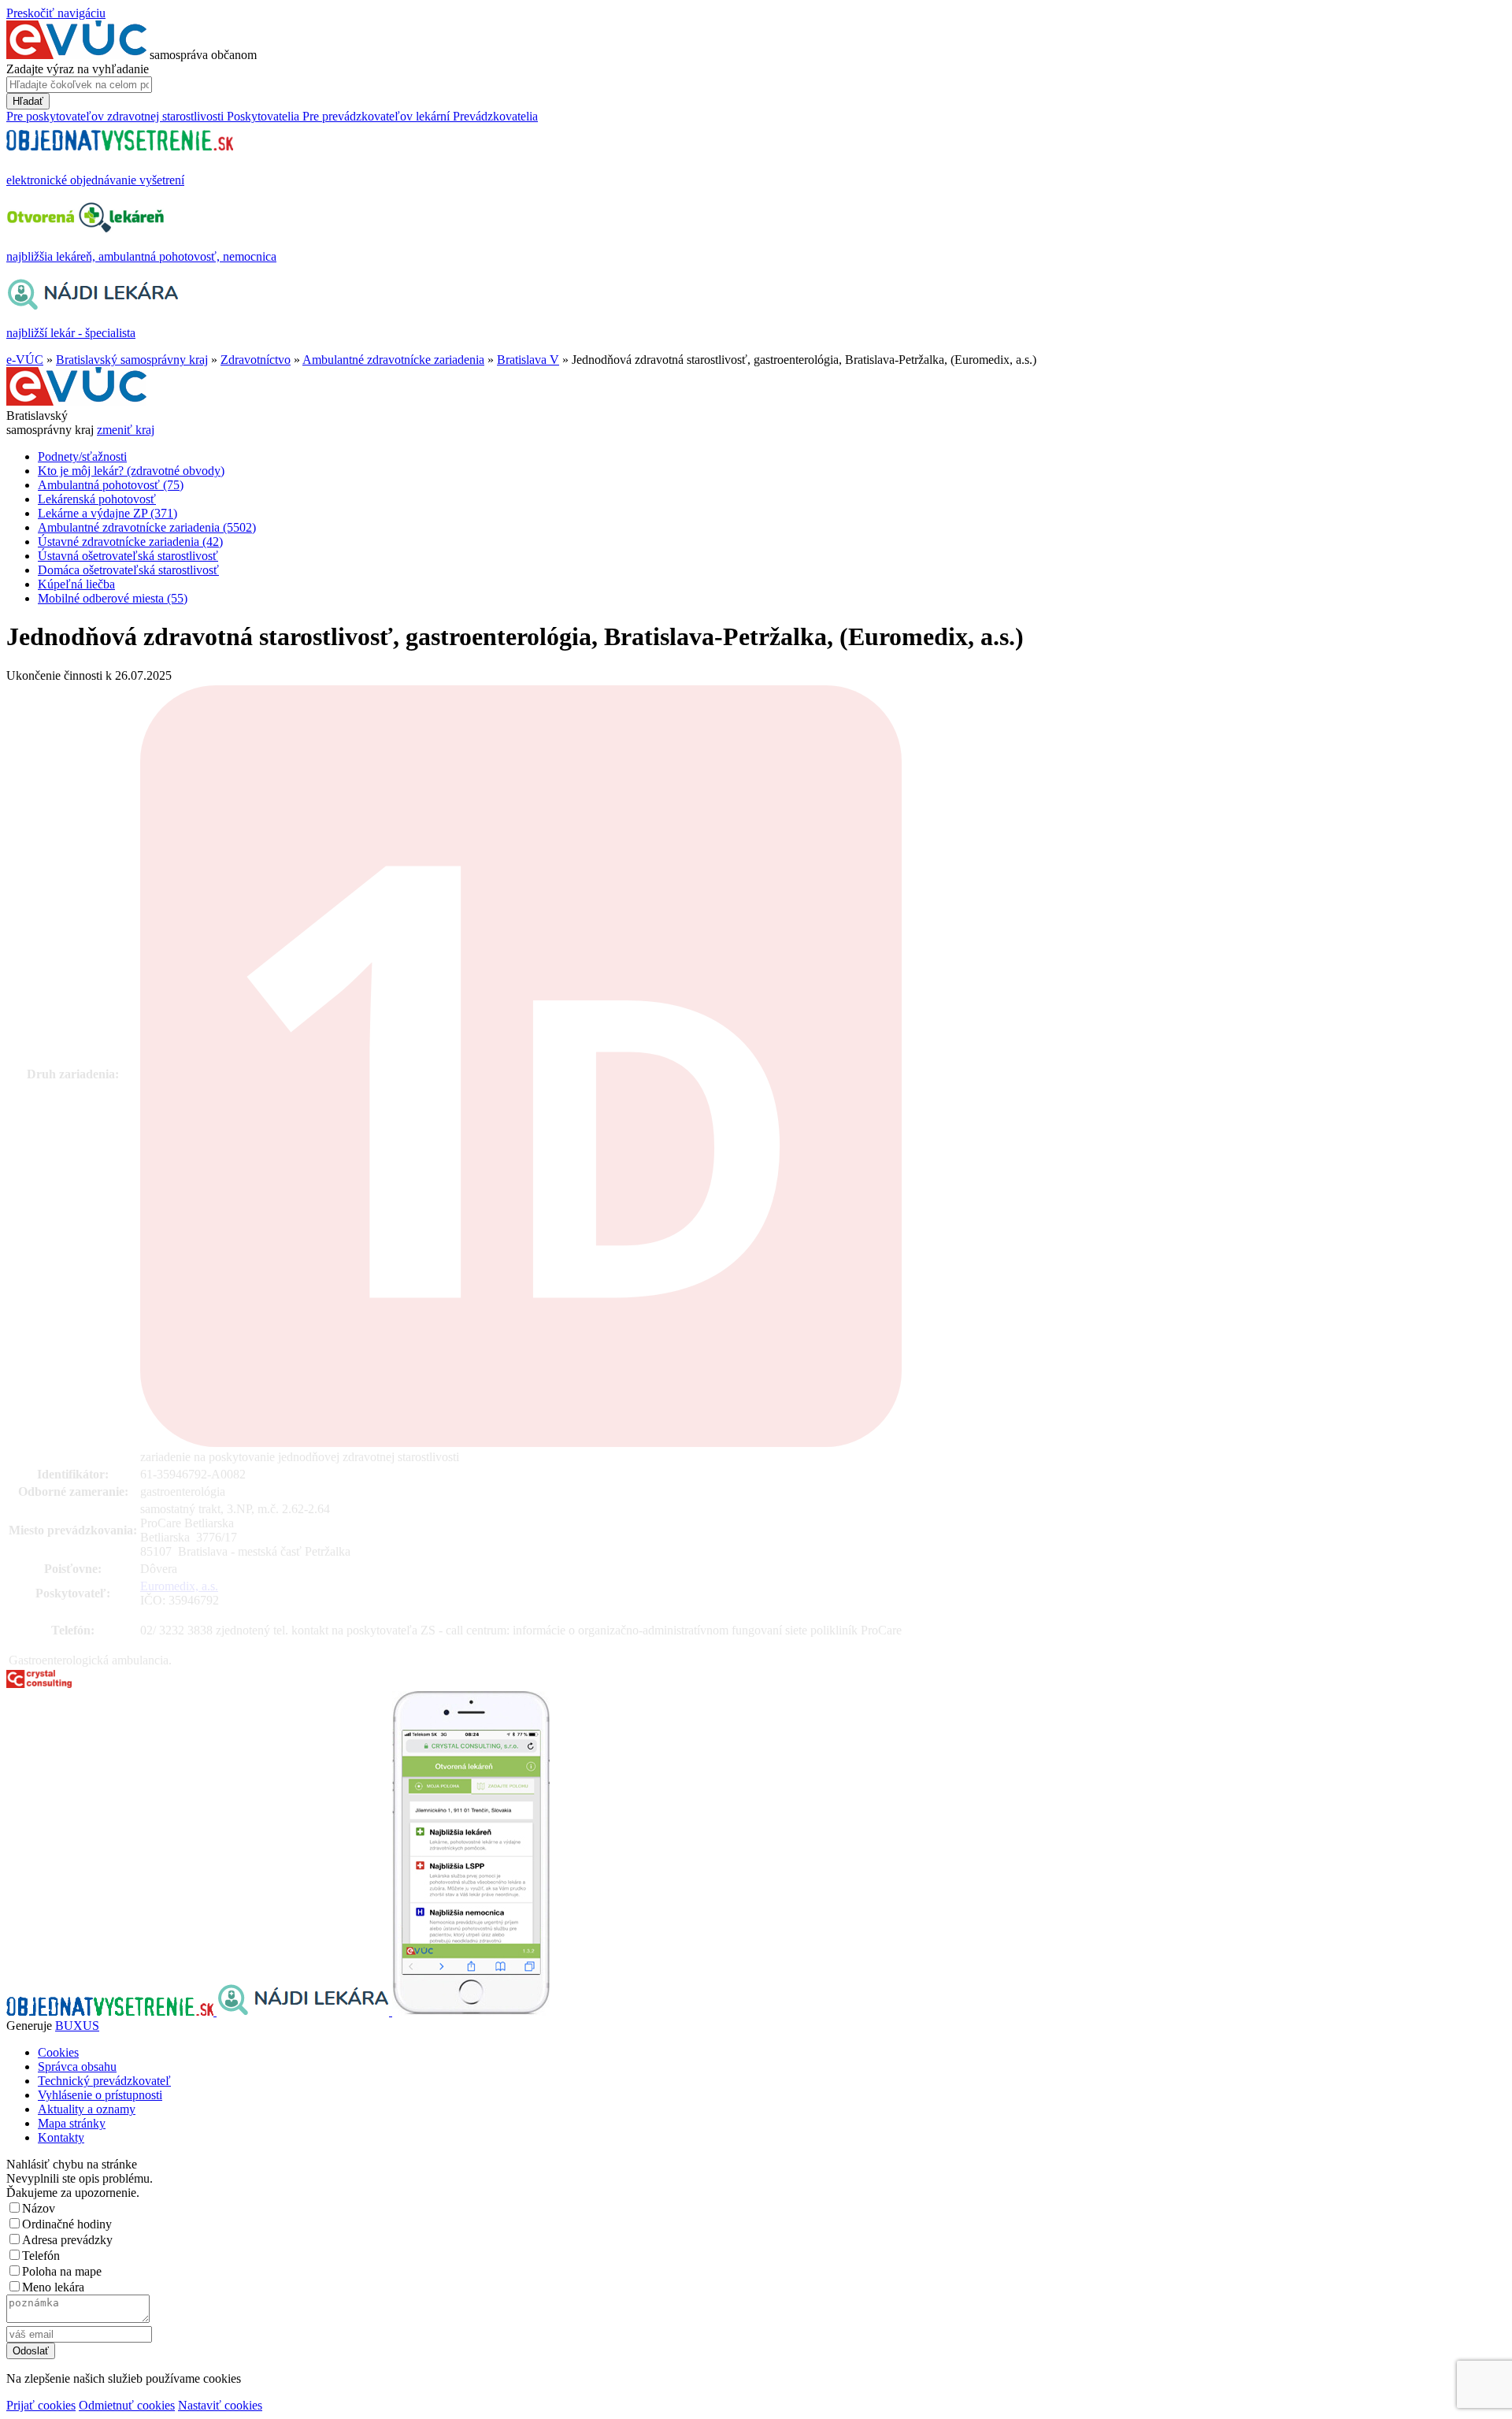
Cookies (58, 2052)
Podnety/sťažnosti (82, 456)
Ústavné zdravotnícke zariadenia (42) (130, 542)
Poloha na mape (62, 2271)
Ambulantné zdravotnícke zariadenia (393, 360)
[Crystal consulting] (39, 1684)
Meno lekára (53, 2287)
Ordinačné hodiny (67, 2224)
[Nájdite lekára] (304, 2011)
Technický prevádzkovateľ (104, 2081)
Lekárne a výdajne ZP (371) (107, 513)
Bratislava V (528, 360)
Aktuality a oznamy (87, 2109)
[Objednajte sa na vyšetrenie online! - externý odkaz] (111, 2011)
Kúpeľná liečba (76, 584)
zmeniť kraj (126, 430)
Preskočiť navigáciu (56, 13)
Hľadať (28, 101)
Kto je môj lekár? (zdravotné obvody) (131, 471)
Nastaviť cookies (220, 2405)
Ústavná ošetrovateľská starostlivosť (128, 556)
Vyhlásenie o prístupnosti (100, 2095)
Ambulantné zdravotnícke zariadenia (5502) (147, 527)
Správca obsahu (77, 2067)
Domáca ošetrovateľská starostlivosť (128, 570)
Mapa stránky (72, 2123)
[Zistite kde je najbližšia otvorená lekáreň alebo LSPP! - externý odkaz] (471, 2011)
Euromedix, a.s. (179, 1586)
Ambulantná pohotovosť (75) (111, 485)
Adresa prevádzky (67, 2240)
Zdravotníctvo (256, 360)
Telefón (41, 2256)
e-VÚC (25, 360)
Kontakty (61, 2137)
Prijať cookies (41, 2405)
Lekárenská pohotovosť (97, 499)
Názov (39, 2208)
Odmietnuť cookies (127, 2405)
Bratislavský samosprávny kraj (132, 360)
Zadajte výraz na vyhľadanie (78, 69)
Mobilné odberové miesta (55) (113, 598)
